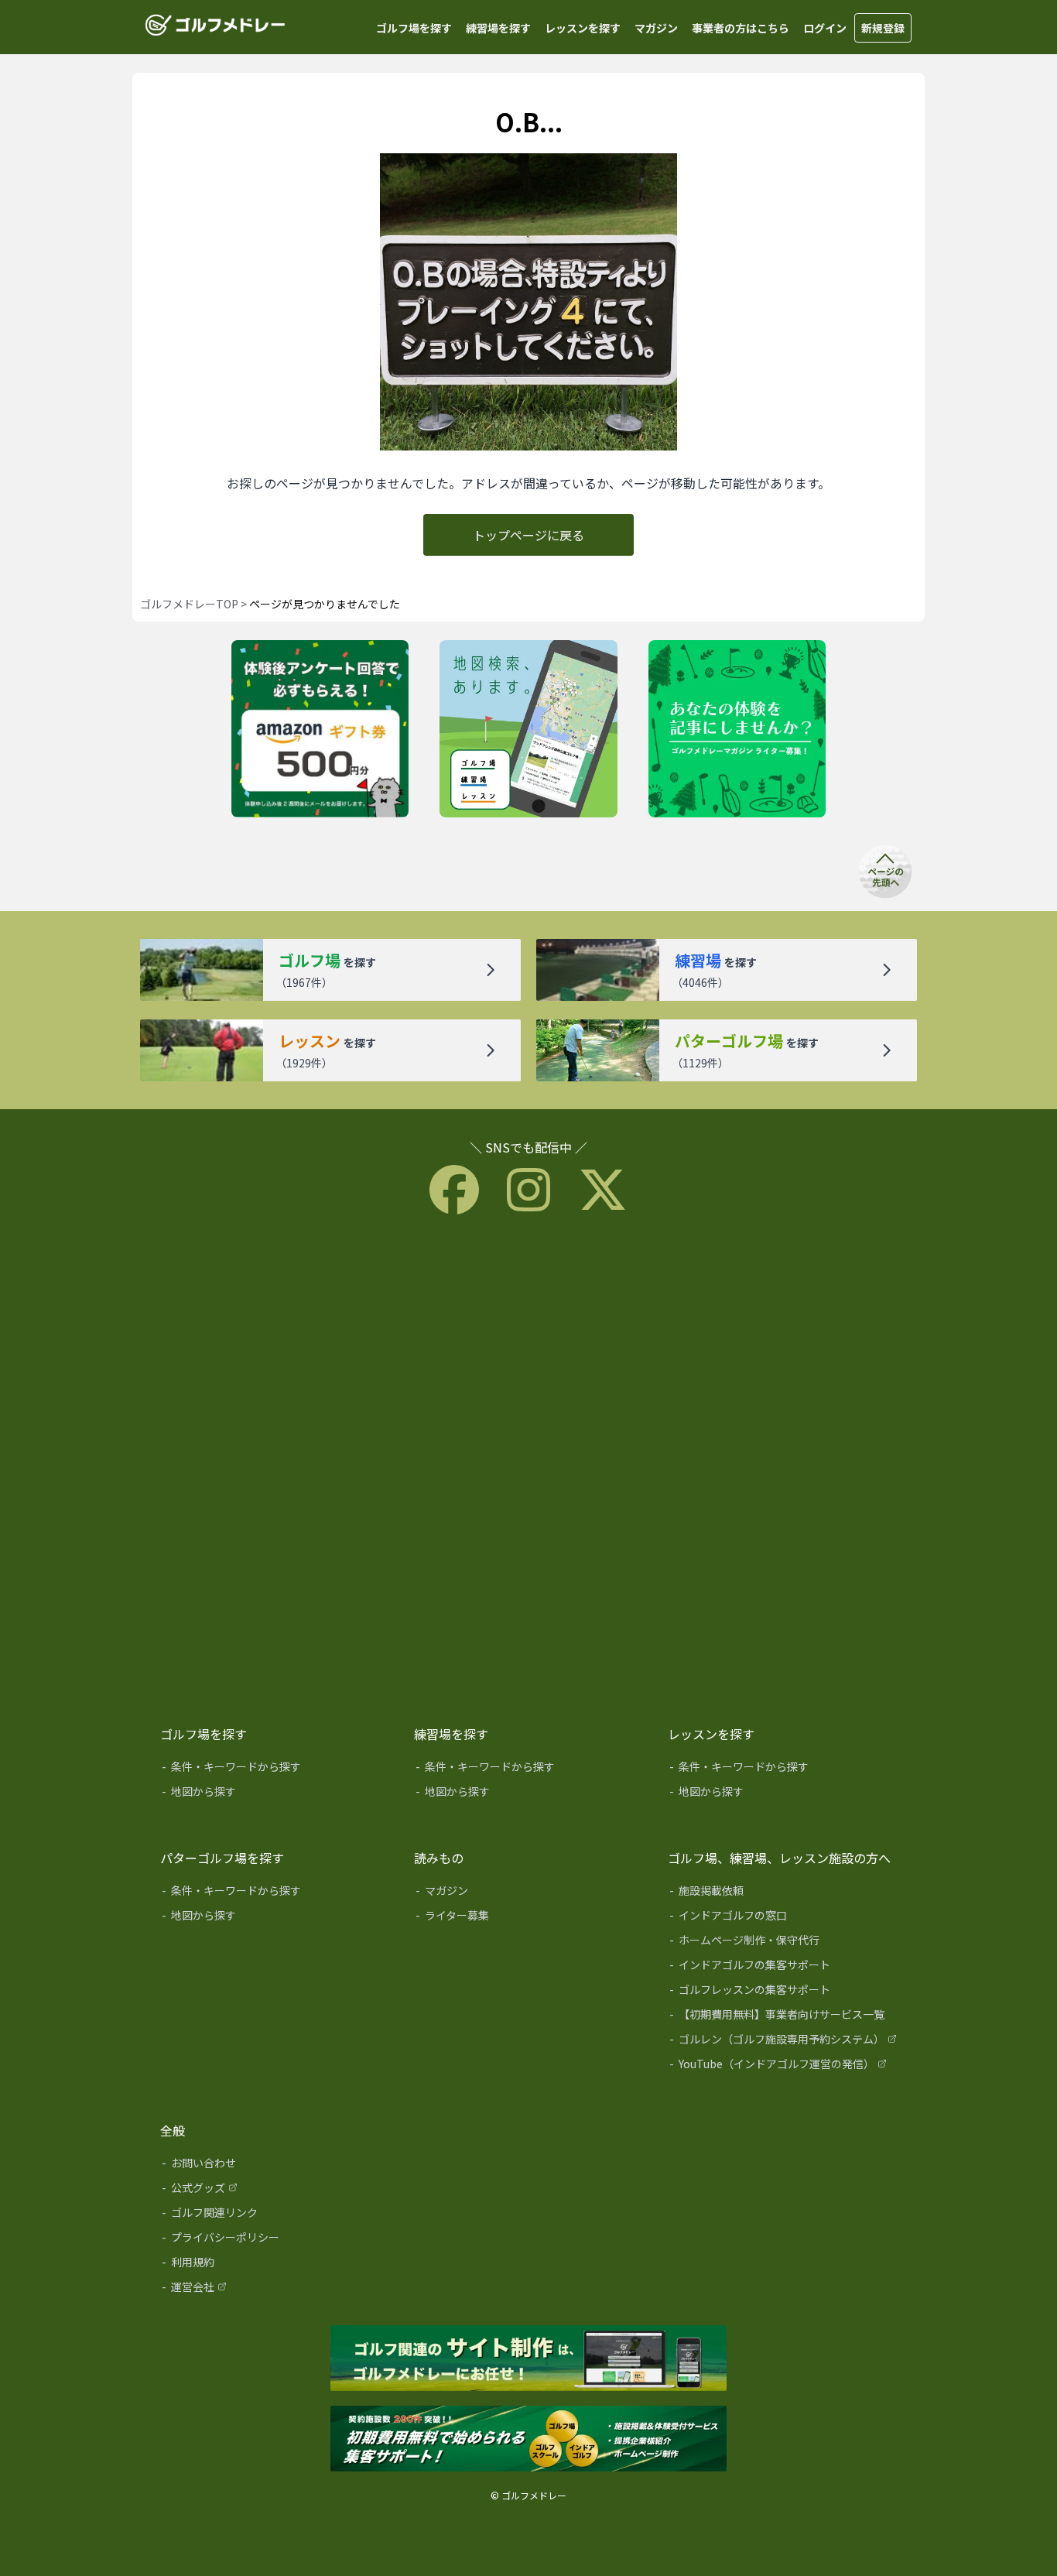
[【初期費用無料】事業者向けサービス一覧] (784, 2017)
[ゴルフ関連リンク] (276, 2215)
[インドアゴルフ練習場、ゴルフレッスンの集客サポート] (528, 2440)
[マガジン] (530, 1893)
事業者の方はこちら (741, 28)
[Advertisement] (528, 1466)
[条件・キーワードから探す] (276, 1769)
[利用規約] (276, 2265)
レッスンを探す (583, 28)
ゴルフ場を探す (414, 28)
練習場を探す (498, 28)
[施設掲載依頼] (784, 1893)
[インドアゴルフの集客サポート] (784, 1968)
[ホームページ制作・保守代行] (784, 1943)
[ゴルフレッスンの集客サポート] (784, 1992)
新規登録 (883, 28)
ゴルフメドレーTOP (189, 604)
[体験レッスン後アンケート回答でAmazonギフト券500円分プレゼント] (320, 730)
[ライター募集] (737, 730)
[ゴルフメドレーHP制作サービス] (528, 2359)
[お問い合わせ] (276, 2166)
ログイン (825, 28)
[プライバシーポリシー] (276, 2240)
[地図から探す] (276, 1794)
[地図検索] (528, 730)
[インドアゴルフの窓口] (784, 1918)
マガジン (656, 28)
